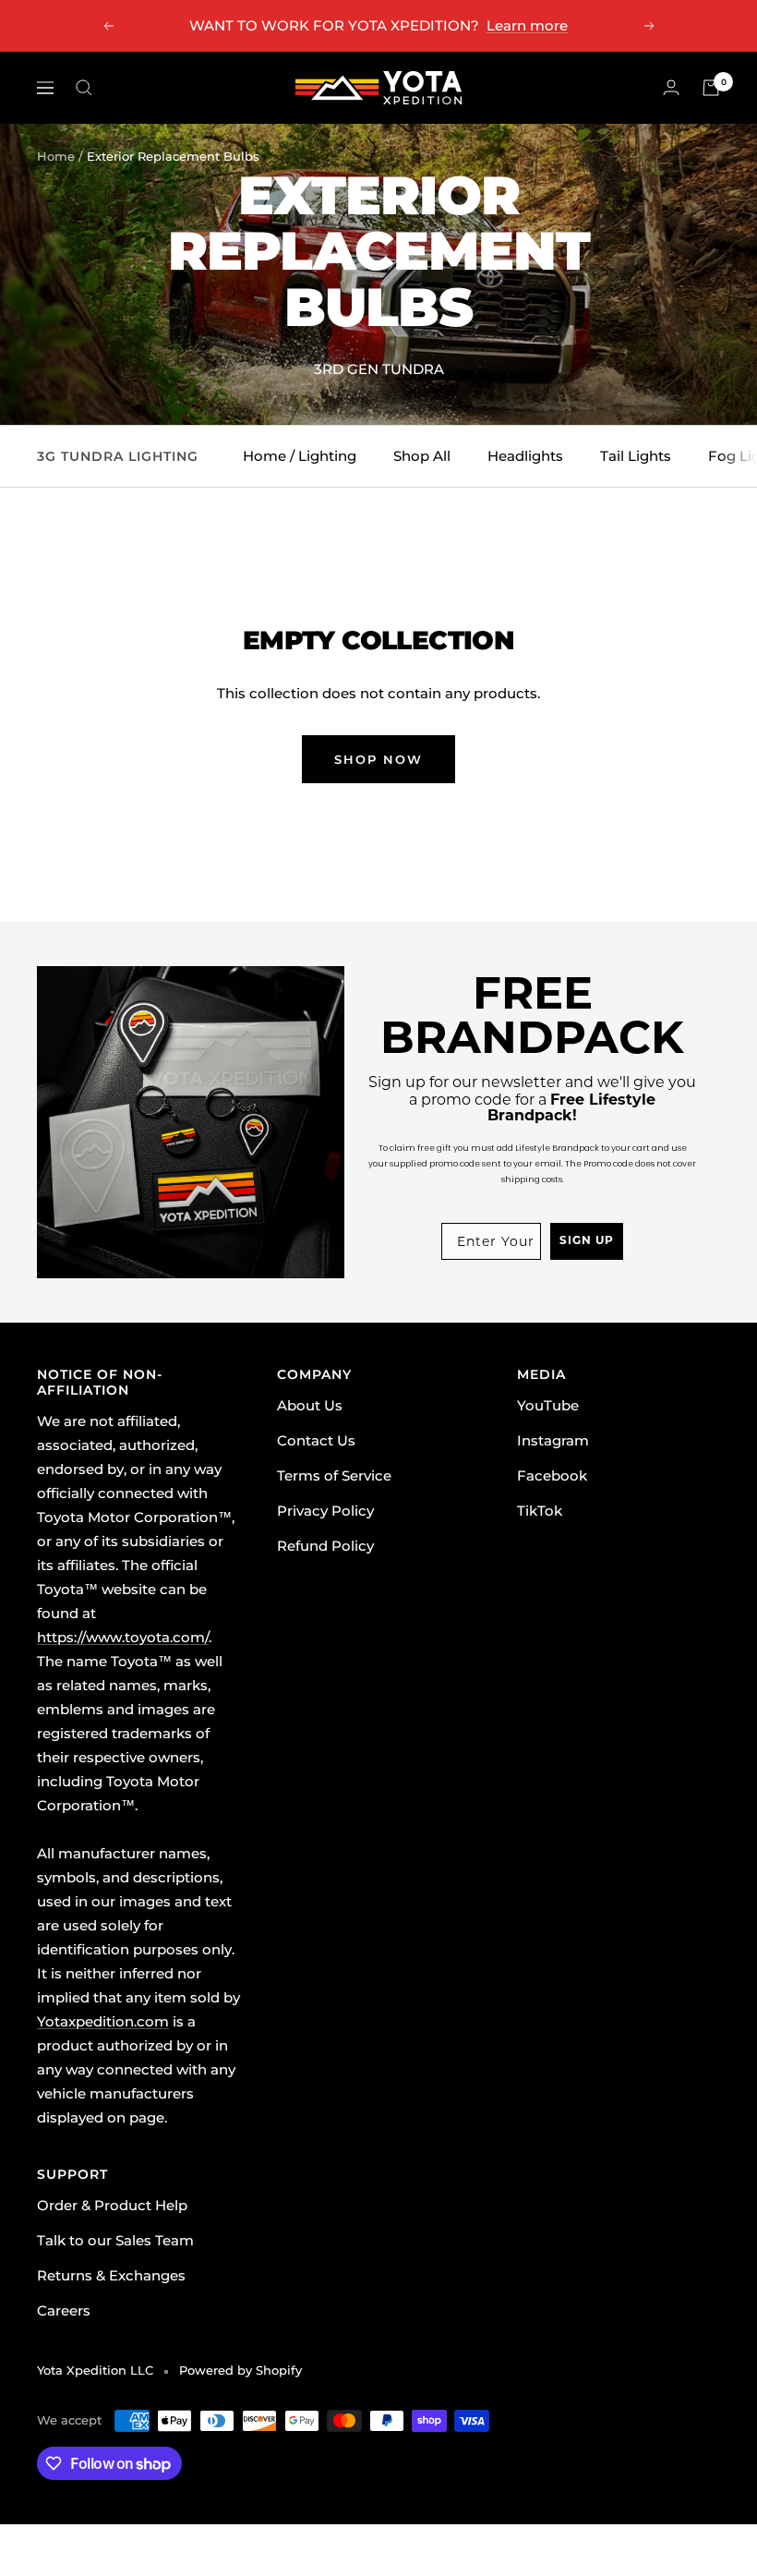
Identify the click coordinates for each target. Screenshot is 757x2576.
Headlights (525, 456)
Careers (64, 2310)
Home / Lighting (300, 456)
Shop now (378, 759)
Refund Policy (325, 1546)
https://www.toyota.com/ (123, 1637)
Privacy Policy (325, 1511)
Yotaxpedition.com (103, 2021)
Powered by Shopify (240, 2370)
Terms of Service (334, 1475)
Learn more (527, 25)
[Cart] (711, 88)
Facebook (552, 1475)
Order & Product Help (112, 2205)
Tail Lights (636, 456)
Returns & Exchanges (111, 2275)
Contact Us (316, 1440)
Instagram (553, 1440)
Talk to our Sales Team (115, 2240)
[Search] (84, 88)
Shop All (422, 456)
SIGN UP (587, 1241)
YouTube (548, 1405)
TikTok (540, 1511)
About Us (310, 1405)
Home (56, 156)
